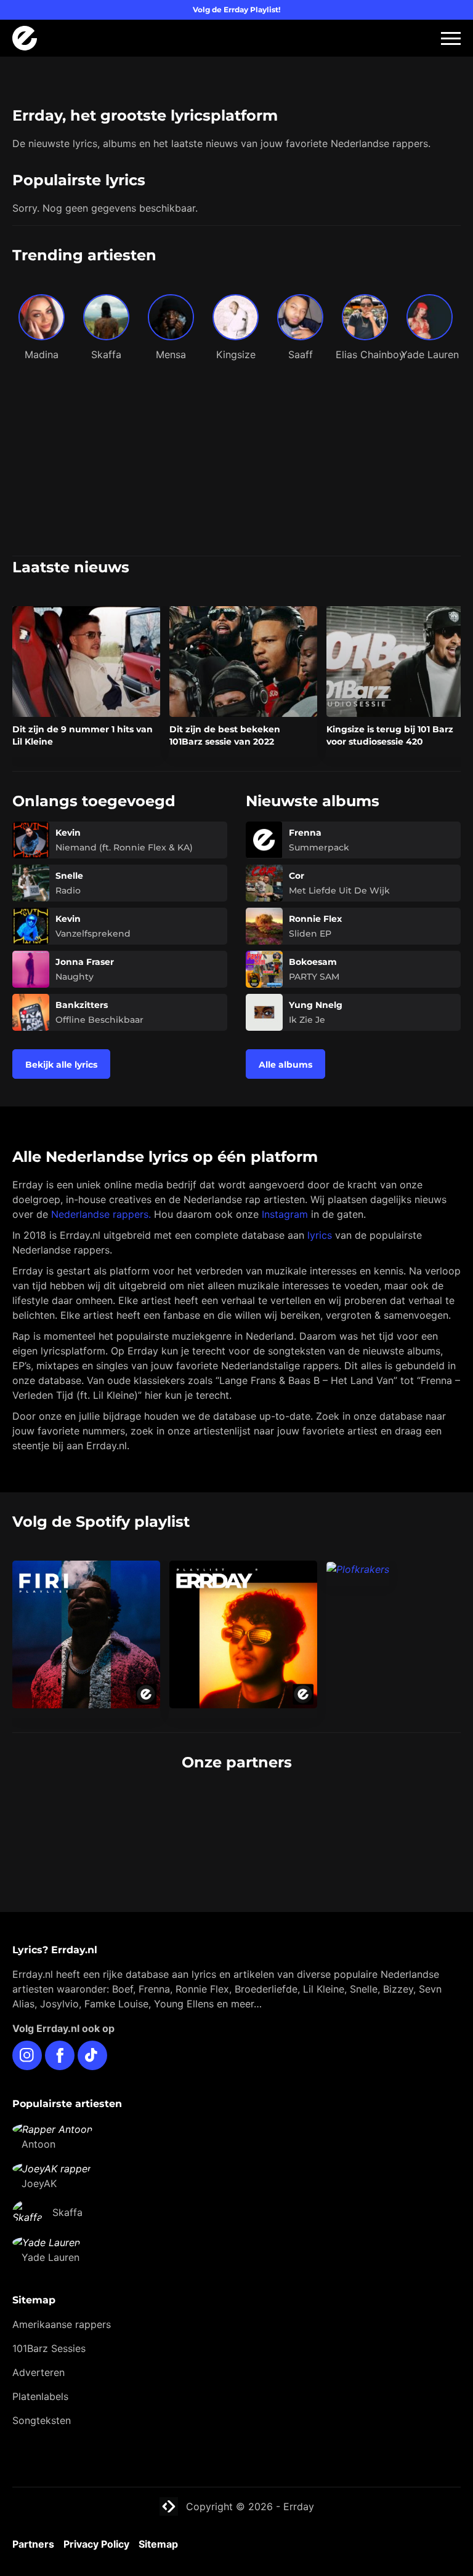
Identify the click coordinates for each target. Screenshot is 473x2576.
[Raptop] (352, 1833)
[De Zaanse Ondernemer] (352, 1809)
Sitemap (158, 2544)
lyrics (320, 1235)
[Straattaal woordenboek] (121, 1809)
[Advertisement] (236, 463)
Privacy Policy (96, 2544)
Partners (33, 2544)
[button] (451, 38)
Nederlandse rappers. (101, 1214)
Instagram (285, 1214)
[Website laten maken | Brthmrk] (121, 1833)
